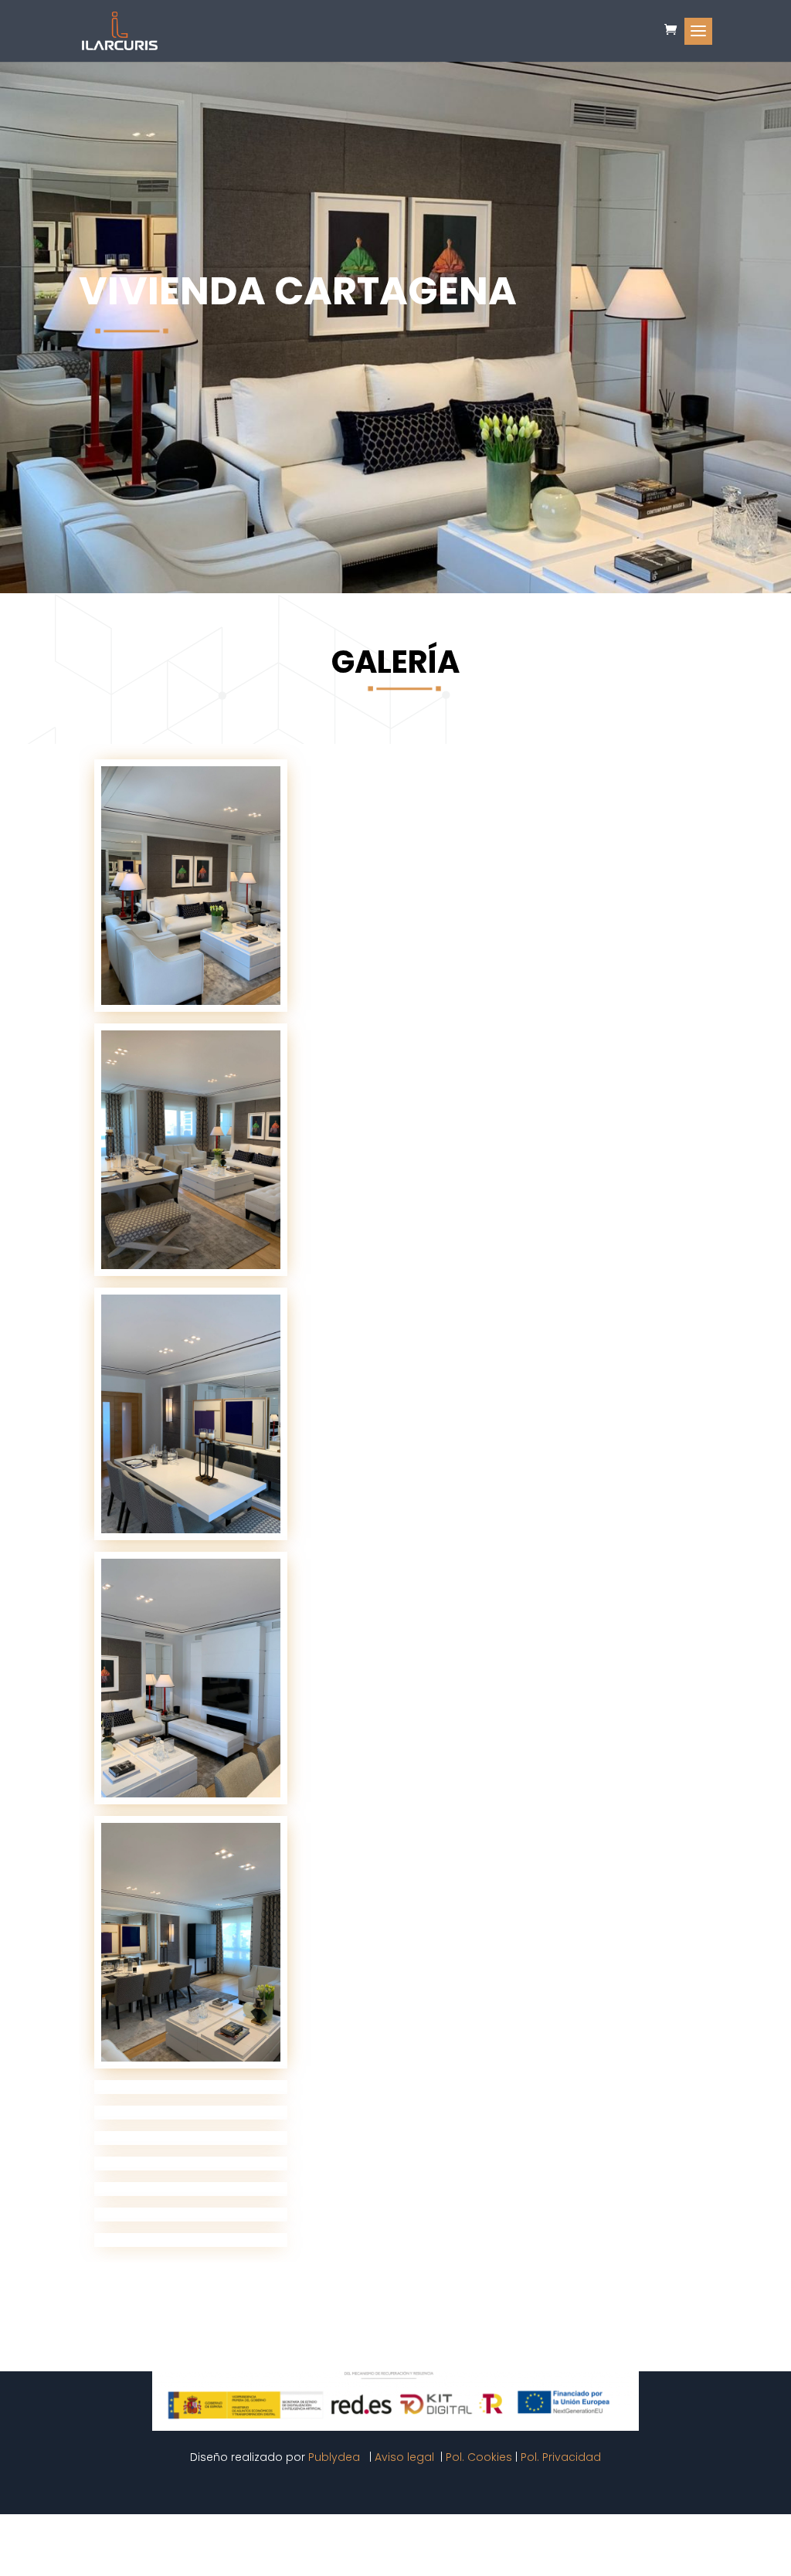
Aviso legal (406, 2457)
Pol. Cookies (479, 2457)
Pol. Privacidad (561, 2457)
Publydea (336, 2457)
